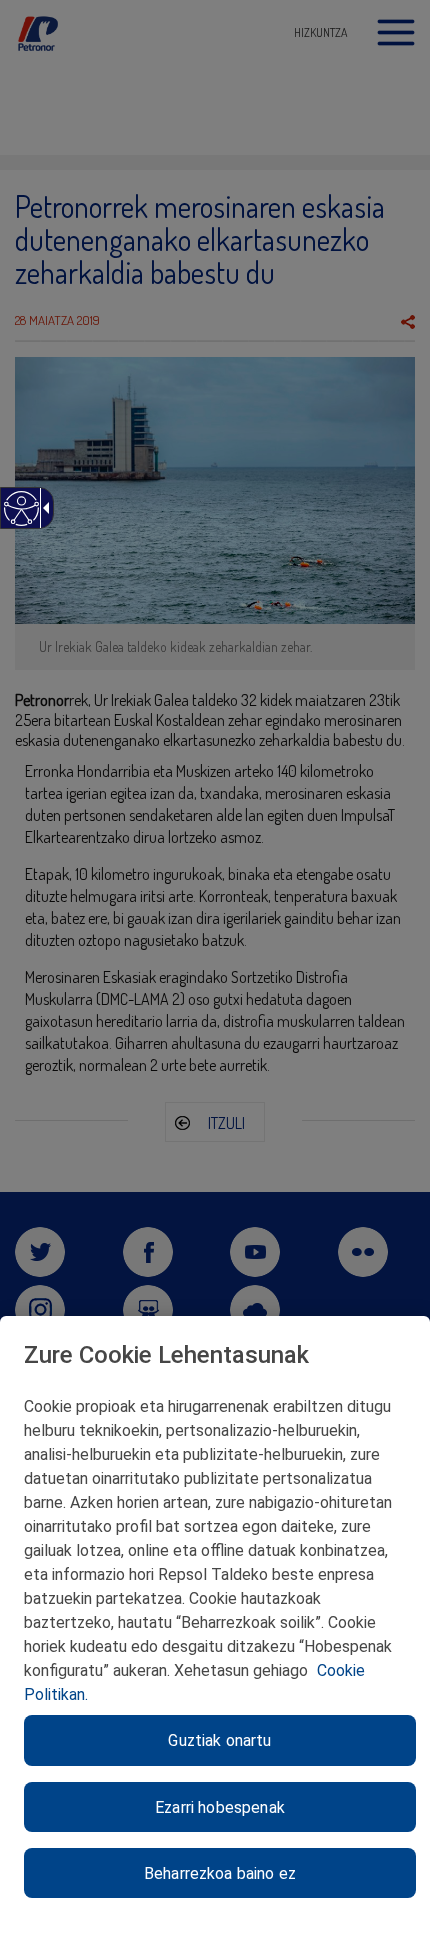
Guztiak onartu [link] (219, 1740)
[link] (20, 518)
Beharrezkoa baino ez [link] (220, 1873)
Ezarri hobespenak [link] (220, 1807)
